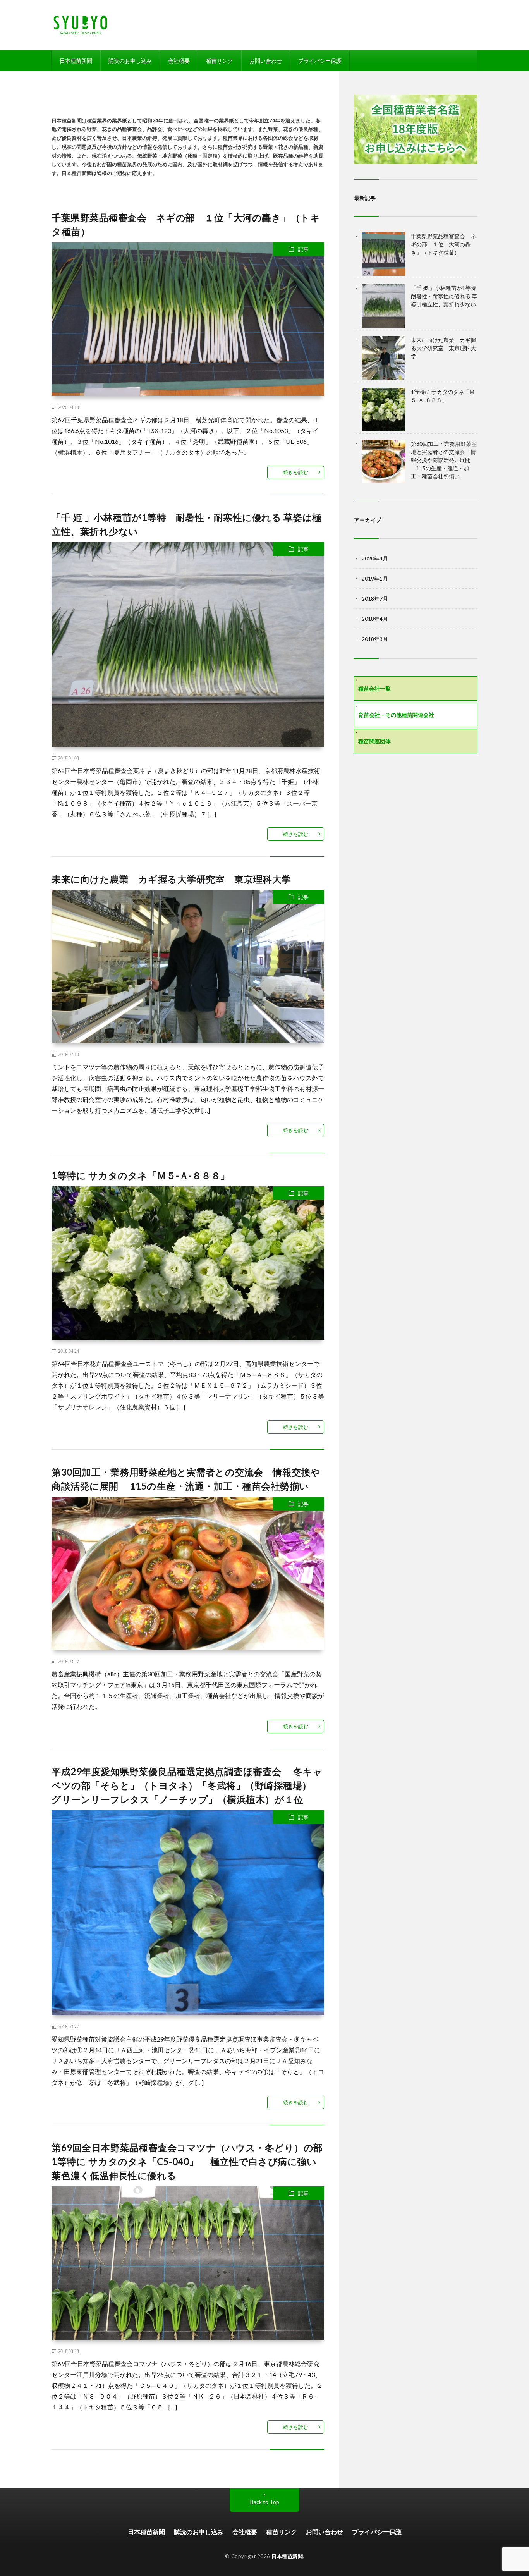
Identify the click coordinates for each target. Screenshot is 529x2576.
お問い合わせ (266, 61)
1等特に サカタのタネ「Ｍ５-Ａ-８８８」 (141, 1175)
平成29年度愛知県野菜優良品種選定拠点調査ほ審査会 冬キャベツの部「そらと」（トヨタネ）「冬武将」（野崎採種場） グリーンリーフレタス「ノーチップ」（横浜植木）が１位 (187, 1785)
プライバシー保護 (320, 61)
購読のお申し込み (130, 61)
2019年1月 (375, 578)
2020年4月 (375, 558)
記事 (303, 249)
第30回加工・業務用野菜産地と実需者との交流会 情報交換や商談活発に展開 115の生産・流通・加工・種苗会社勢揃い (444, 460)
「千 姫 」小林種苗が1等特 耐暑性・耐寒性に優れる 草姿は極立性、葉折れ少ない (446, 296)
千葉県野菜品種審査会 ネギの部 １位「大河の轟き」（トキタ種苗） (443, 244)
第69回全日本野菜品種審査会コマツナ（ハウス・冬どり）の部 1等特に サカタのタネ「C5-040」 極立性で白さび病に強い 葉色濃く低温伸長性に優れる (192, 2161)
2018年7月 (375, 599)
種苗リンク (220, 61)
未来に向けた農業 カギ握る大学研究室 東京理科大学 (171, 879)
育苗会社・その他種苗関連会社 (396, 715)
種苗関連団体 (374, 741)
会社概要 (179, 61)
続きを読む (296, 472)
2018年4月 (375, 619)
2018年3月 (375, 639)
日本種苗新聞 (76, 61)
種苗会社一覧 (374, 688)
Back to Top (265, 2502)
